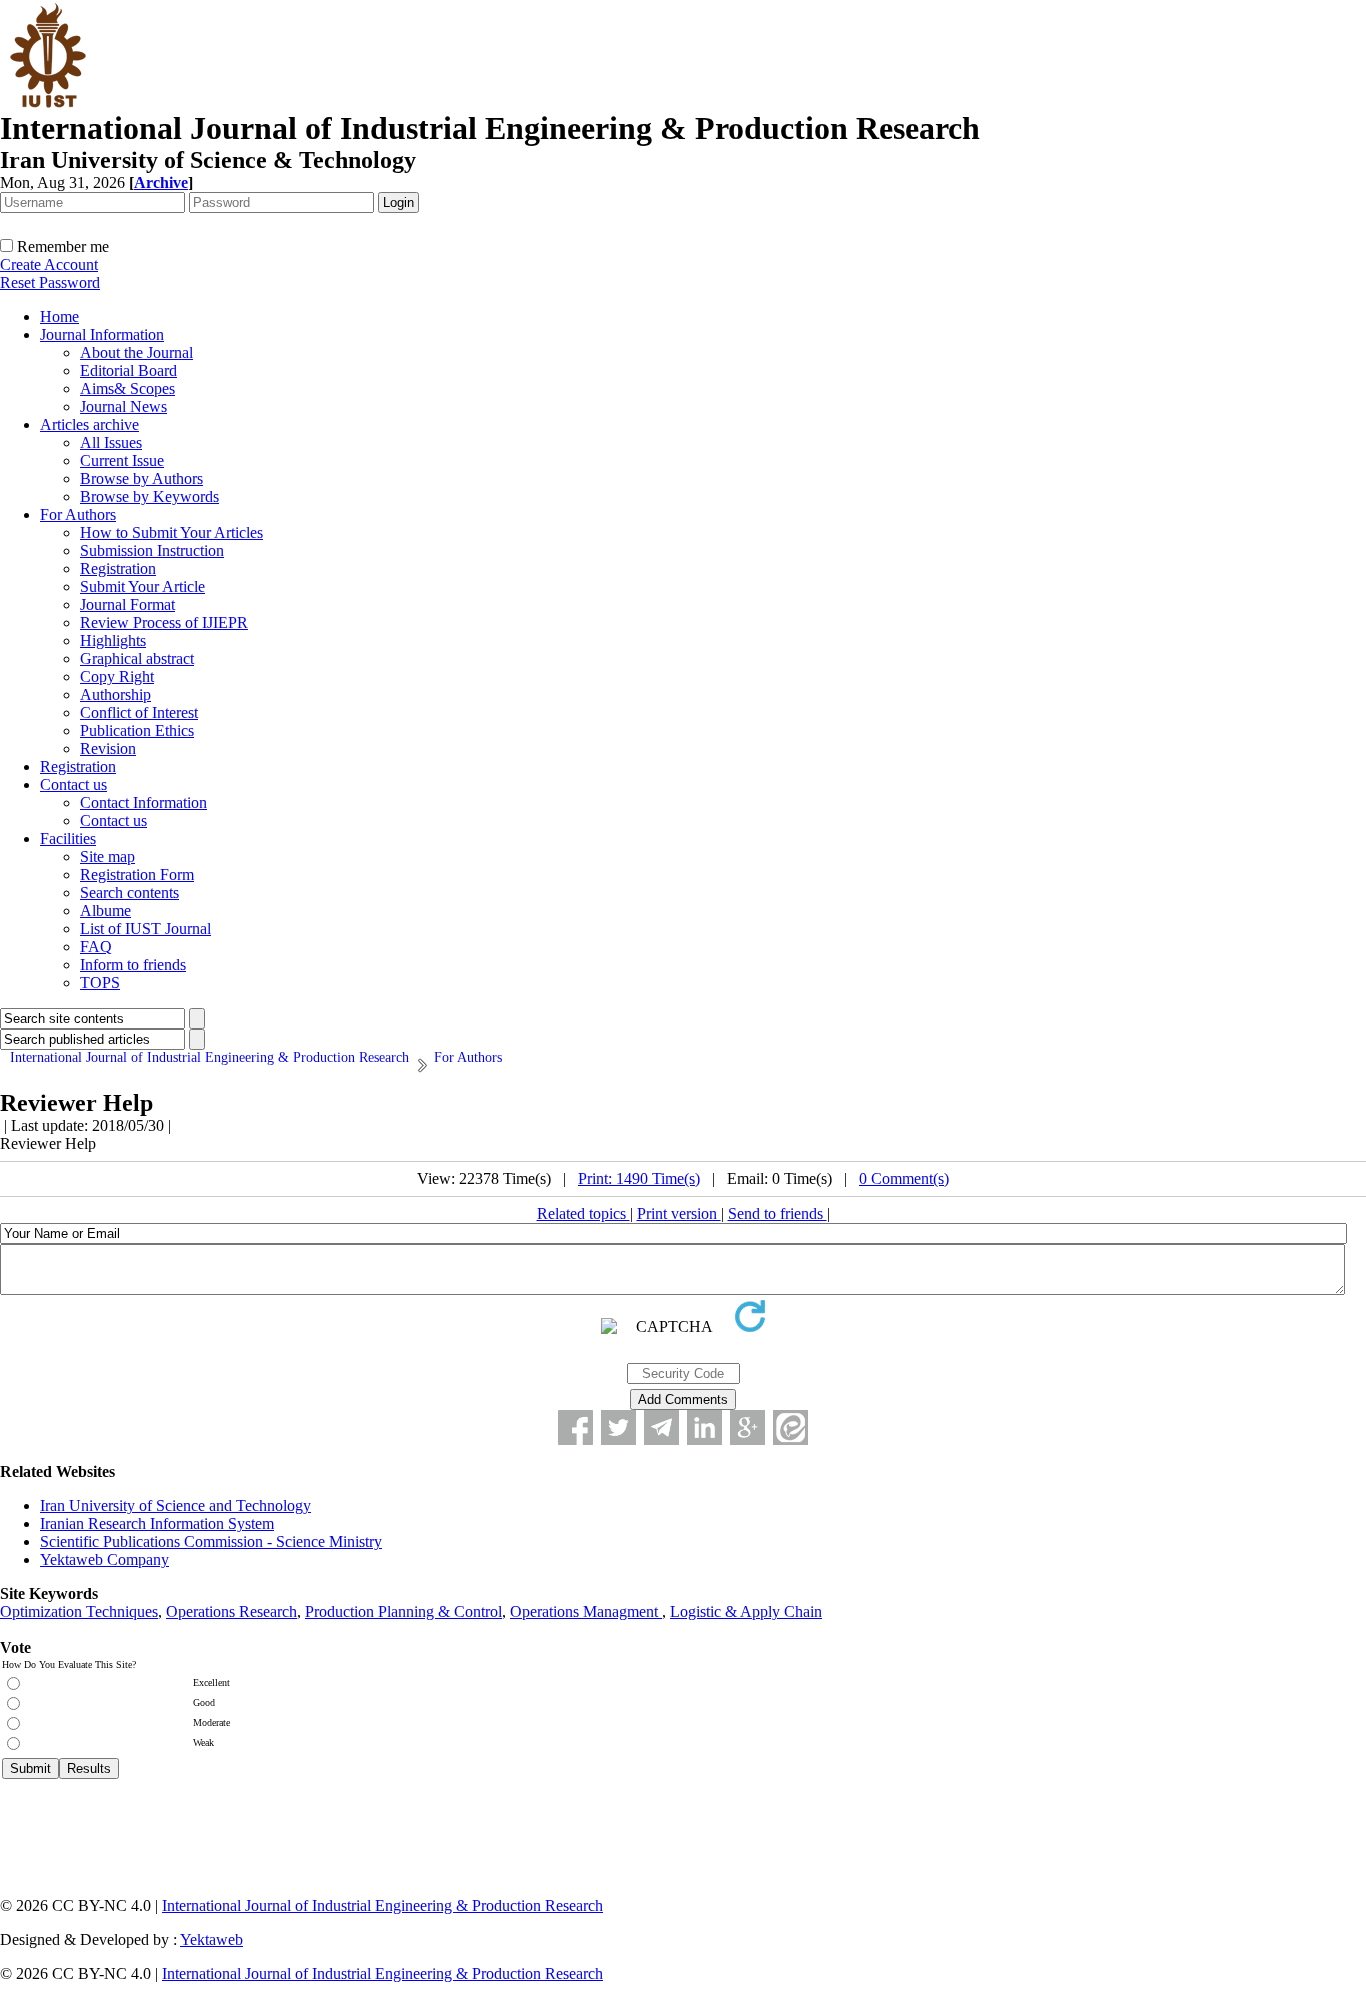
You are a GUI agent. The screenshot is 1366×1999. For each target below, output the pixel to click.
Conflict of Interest (139, 712)
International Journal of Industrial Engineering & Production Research (382, 1905)
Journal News (123, 406)
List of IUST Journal (145, 928)
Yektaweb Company (104, 1559)
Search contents (129, 892)
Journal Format (127, 604)
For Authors (78, 514)
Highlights (113, 640)
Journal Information (102, 334)
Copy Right (117, 676)
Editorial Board (128, 370)
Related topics (583, 1213)
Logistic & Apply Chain (746, 1611)
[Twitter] (618, 1427)
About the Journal (136, 352)
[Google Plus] (747, 1427)
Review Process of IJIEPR (164, 622)
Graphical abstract (137, 658)
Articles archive (89, 424)
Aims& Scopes (127, 388)
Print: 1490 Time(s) (639, 1178)
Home (59, 316)
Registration (118, 568)
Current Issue (122, 460)
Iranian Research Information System (157, 1523)
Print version (679, 1213)
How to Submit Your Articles (171, 532)
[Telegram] (661, 1427)
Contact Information (143, 802)
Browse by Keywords (149, 496)
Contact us (73, 784)
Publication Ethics (137, 730)
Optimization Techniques (79, 1611)
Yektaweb (211, 1939)
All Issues (111, 442)
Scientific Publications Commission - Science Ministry (211, 1541)
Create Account (49, 264)
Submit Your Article (142, 586)
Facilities (68, 838)
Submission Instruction (152, 550)
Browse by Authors (141, 478)
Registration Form (137, 874)
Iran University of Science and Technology (175, 1505)
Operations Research (231, 1611)
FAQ (96, 946)
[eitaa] (790, 1427)
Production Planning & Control (403, 1611)
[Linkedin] (704, 1427)
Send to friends (777, 1213)
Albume (105, 910)
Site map (107, 856)
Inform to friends (133, 964)
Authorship (115, 694)
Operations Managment (586, 1611)
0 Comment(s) (904, 1178)
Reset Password (50, 282)
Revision (108, 748)
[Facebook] (575, 1427)
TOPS (100, 982)
